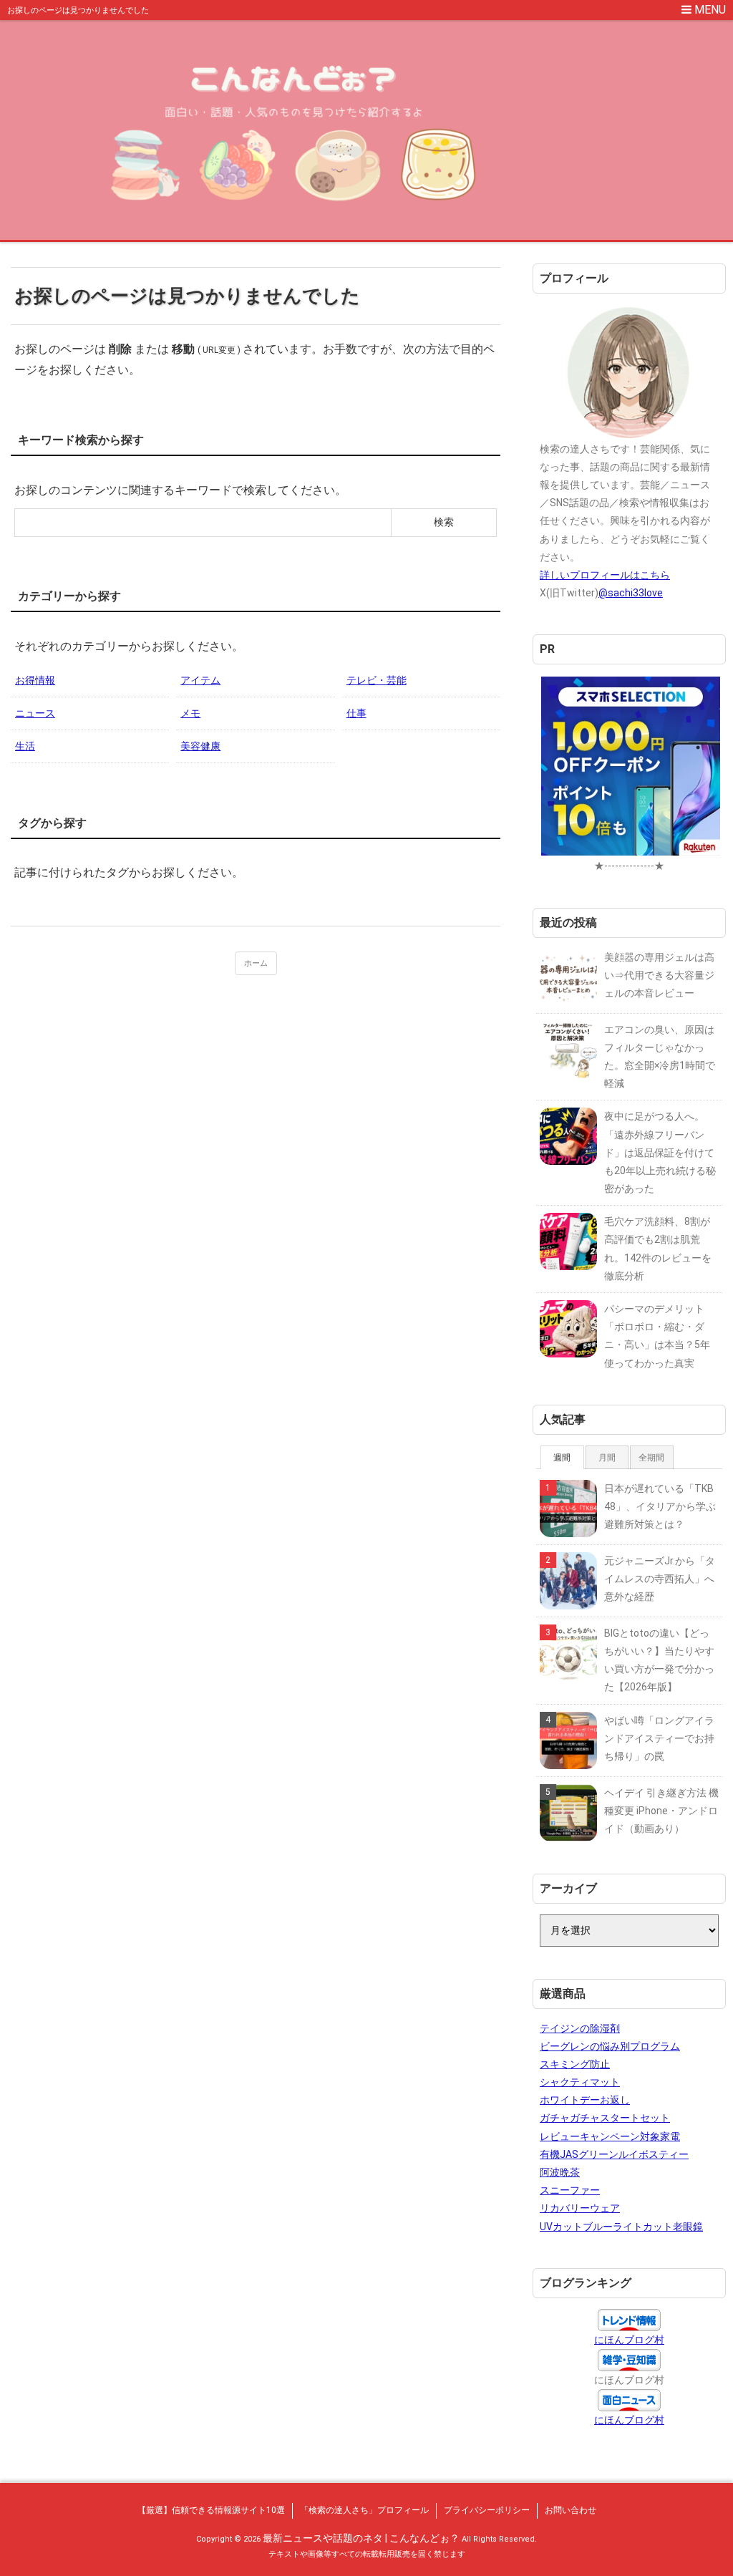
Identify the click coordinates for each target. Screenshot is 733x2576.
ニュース (35, 713)
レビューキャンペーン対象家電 (610, 2136)
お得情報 (35, 680)
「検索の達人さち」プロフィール (364, 2510)
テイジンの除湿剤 (580, 2028)
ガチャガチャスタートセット (605, 2118)
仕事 (356, 713)
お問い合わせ (571, 2510)
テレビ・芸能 (377, 680)
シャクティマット (580, 2082)
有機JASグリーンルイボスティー (614, 2154)
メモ (190, 713)
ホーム (256, 963)
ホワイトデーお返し (585, 2100)
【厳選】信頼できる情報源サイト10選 (211, 2510)
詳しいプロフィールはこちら (605, 575)
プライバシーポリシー (487, 2510)
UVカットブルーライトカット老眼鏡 (621, 2227)
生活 (25, 746)
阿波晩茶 (560, 2172)
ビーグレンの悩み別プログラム (610, 2046)
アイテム (200, 680)
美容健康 (200, 746)
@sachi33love (631, 593)
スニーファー (570, 2190)
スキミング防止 (575, 2064)
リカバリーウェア (580, 2208)
